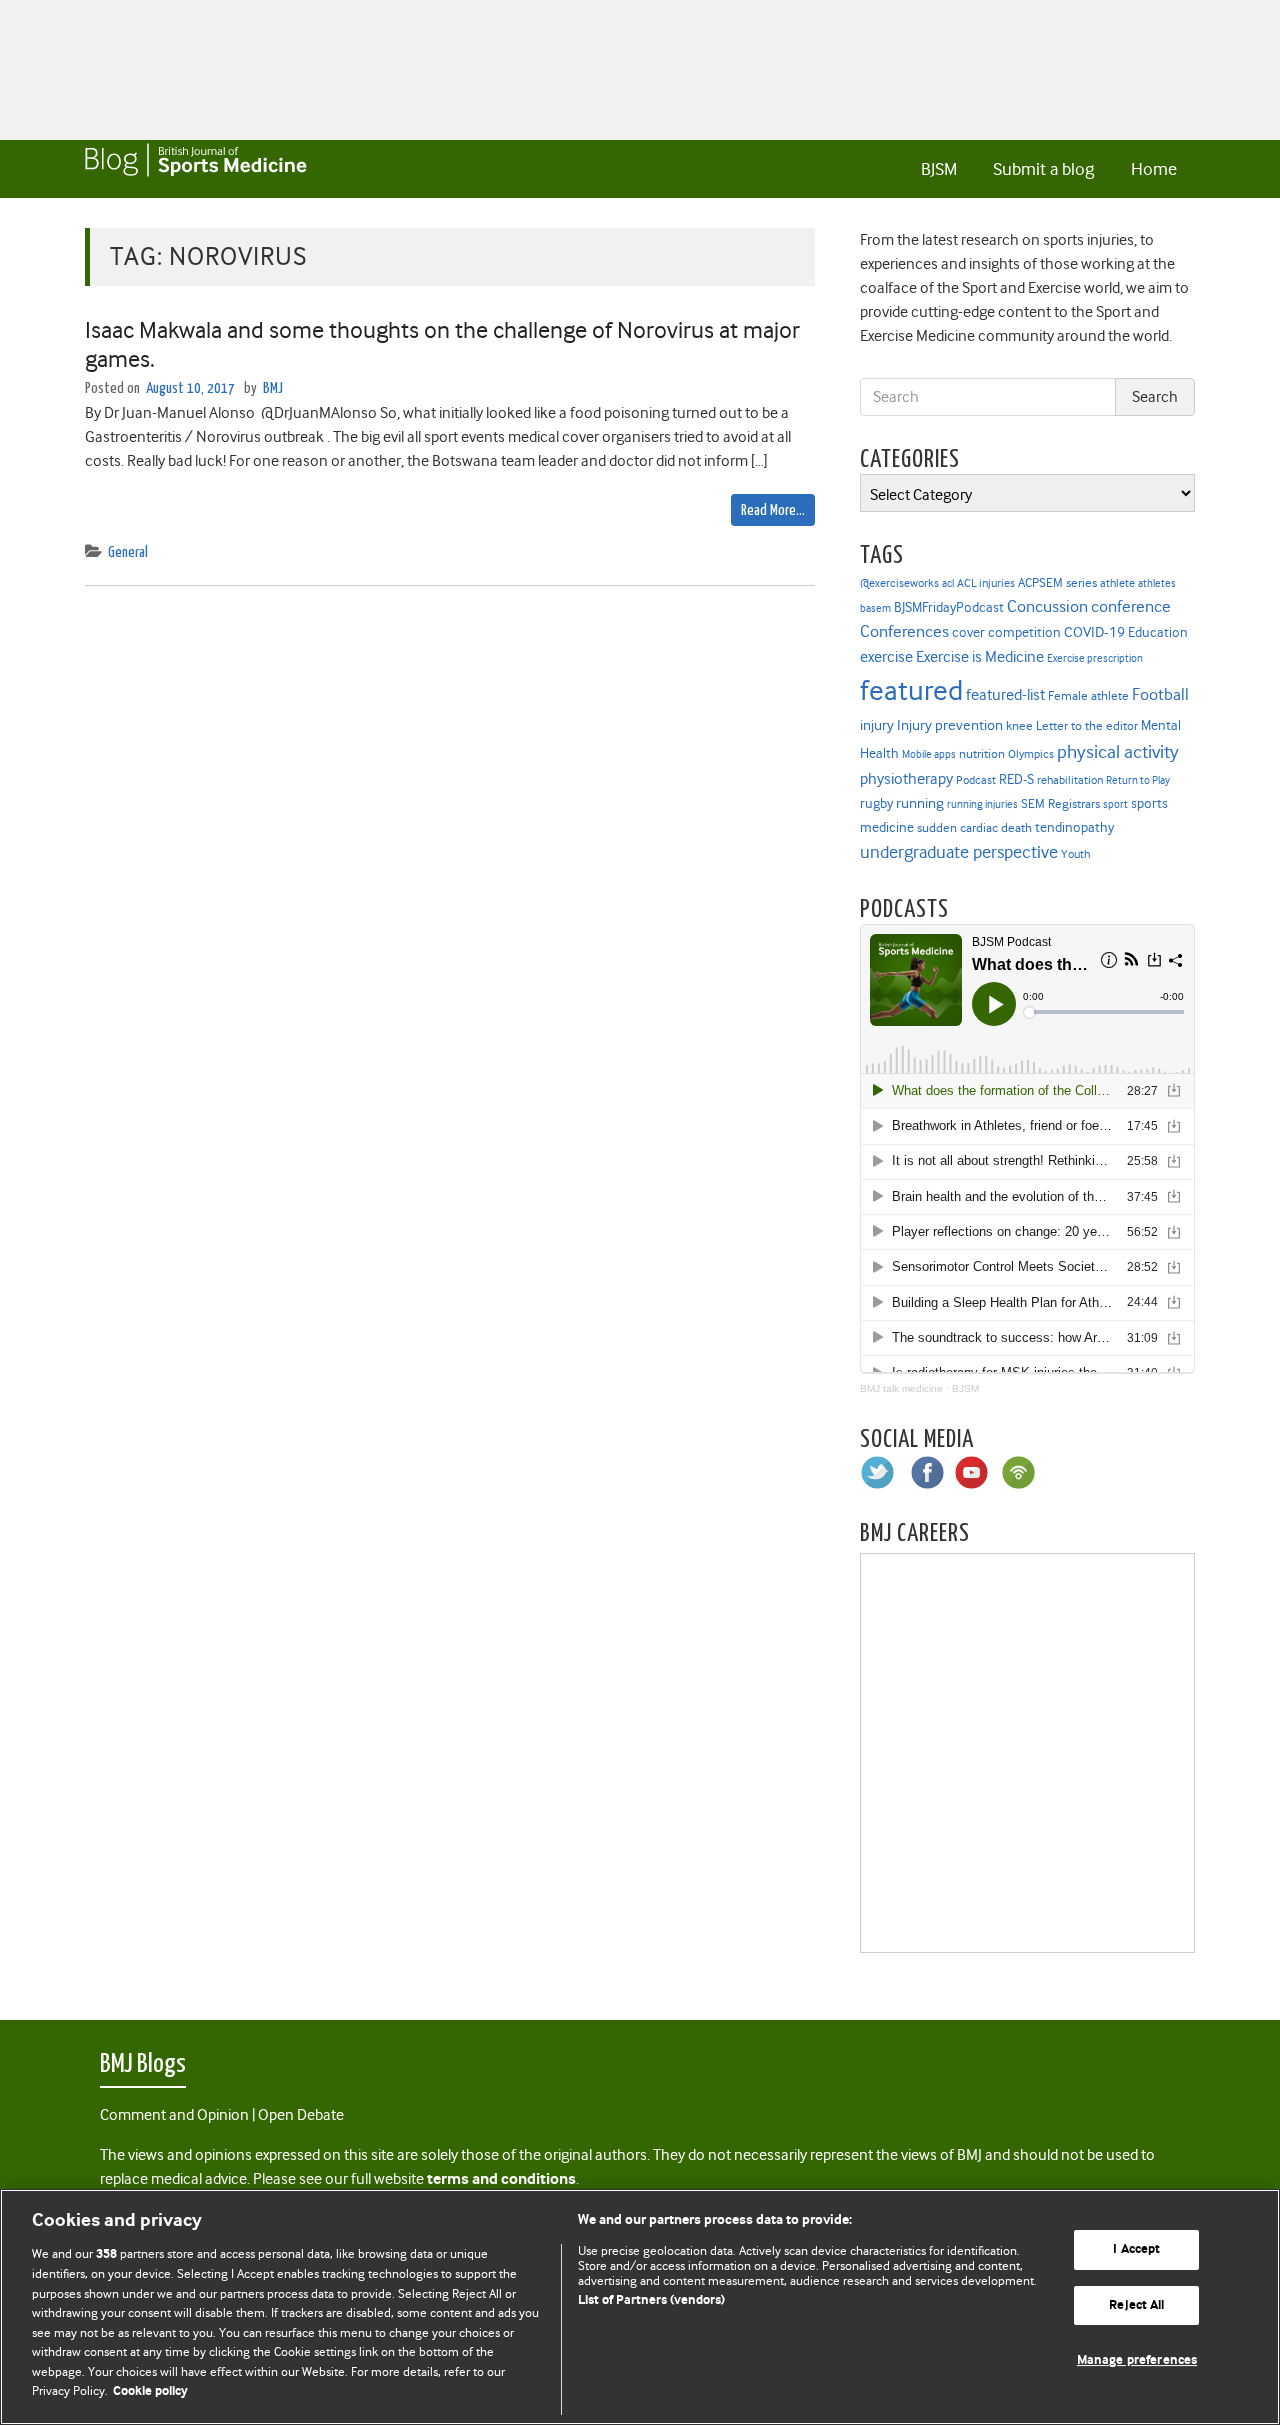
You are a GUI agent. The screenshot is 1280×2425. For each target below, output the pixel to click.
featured (911, 690)
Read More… (773, 510)
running (920, 803)
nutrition (982, 753)
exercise (886, 657)
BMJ (273, 388)
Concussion (1047, 606)
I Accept (1136, 2249)
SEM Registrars (1060, 803)
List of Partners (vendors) (651, 2300)
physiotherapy (906, 779)
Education (1158, 632)
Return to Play (1138, 780)
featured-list (1005, 695)
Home (1154, 169)
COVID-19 (1094, 632)
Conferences (904, 631)
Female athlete (1088, 696)
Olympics (1031, 754)
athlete (1117, 583)
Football (1160, 694)
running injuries (982, 804)
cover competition (1006, 632)
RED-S (1016, 779)
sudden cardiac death (974, 828)
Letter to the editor (1087, 726)
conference (1131, 606)
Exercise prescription (1095, 658)
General (128, 552)
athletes (1157, 583)
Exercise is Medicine (980, 656)
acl (948, 583)
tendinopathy (1074, 827)
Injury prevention (950, 725)
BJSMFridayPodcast (949, 607)
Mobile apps (929, 754)
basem (875, 608)
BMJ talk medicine (901, 1388)
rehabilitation (1070, 780)
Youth (1075, 854)
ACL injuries (986, 583)
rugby (876, 803)
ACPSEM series (1057, 582)
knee (1019, 726)
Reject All (1136, 2305)
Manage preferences (1137, 2360)
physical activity (1118, 752)
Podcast (976, 780)
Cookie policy (150, 2391)
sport (1115, 804)
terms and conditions (501, 2179)
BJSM (939, 169)
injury (877, 725)
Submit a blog (1043, 169)
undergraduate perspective (959, 852)
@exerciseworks (899, 583)
